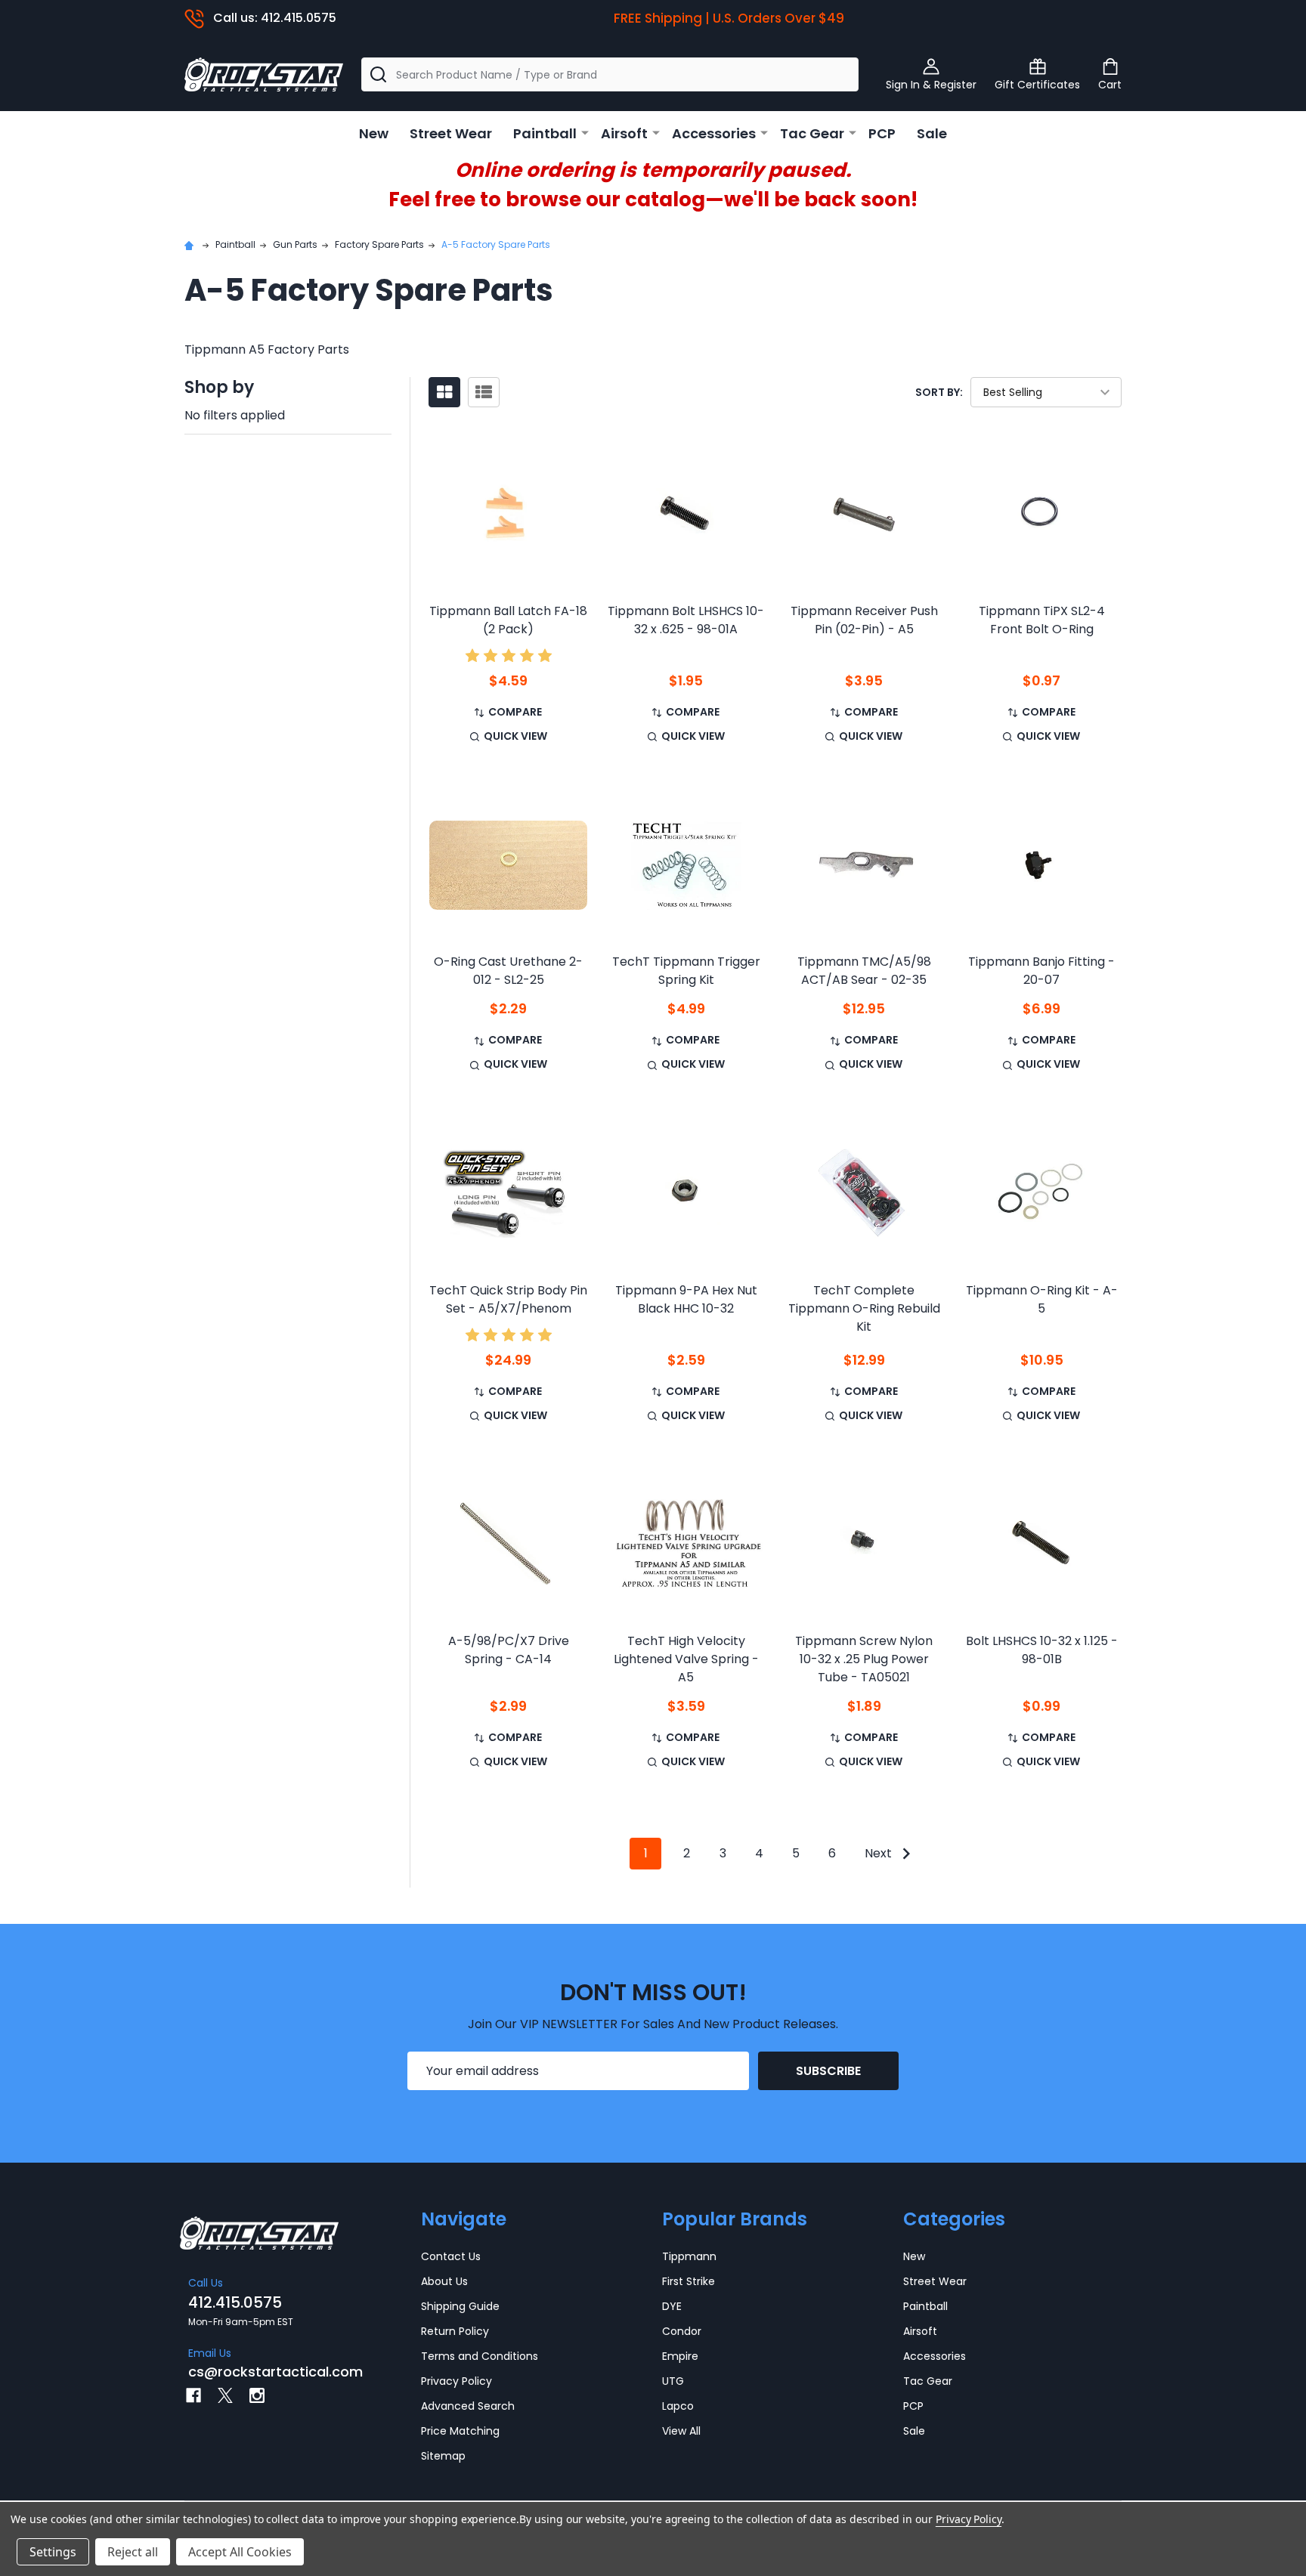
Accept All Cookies (240, 2552)
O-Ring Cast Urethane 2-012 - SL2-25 (508, 971)
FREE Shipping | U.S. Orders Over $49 (729, 18)
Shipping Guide (460, 2306)
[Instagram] (257, 2395)
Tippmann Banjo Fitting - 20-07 (1041, 971)
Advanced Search (468, 2406)
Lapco (678, 2406)
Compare (515, 712)
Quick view (515, 736)
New (374, 133)
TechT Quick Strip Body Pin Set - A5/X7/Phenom (508, 1299)
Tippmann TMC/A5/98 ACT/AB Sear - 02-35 (864, 971)
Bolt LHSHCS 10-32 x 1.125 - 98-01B (1042, 1650)
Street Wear (451, 133)
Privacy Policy (456, 2381)
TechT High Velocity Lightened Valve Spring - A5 (686, 1659)
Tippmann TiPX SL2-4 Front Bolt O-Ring (1042, 620)
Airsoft (624, 133)
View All (681, 2431)
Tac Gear (812, 133)
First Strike (689, 2281)
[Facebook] (193, 2395)
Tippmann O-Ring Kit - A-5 (1042, 1299)
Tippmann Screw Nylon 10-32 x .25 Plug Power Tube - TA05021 (864, 1659)
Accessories (714, 133)
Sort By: (939, 392)
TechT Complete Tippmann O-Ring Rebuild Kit (864, 1308)
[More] (585, 132)
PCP (882, 133)
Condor (682, 2331)
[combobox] (610, 74)
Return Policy (455, 2331)
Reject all (133, 2552)
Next (880, 1853)
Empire (680, 2356)
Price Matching (460, 2431)
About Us (444, 2281)
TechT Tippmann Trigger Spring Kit (686, 971)
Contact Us (451, 2256)
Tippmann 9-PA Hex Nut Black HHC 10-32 (686, 1299)
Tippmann (689, 2256)
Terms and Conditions (480, 2356)
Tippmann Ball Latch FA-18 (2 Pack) (508, 620)
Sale (932, 133)
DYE (672, 2306)
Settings (53, 2552)
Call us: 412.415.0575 (275, 18)
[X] (225, 2395)
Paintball (545, 133)
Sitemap (443, 2456)
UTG (673, 2381)
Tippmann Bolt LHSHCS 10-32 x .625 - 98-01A (686, 620)
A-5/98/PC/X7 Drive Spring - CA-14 (509, 1650)
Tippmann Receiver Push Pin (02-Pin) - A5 (864, 620)
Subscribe (828, 2071)
